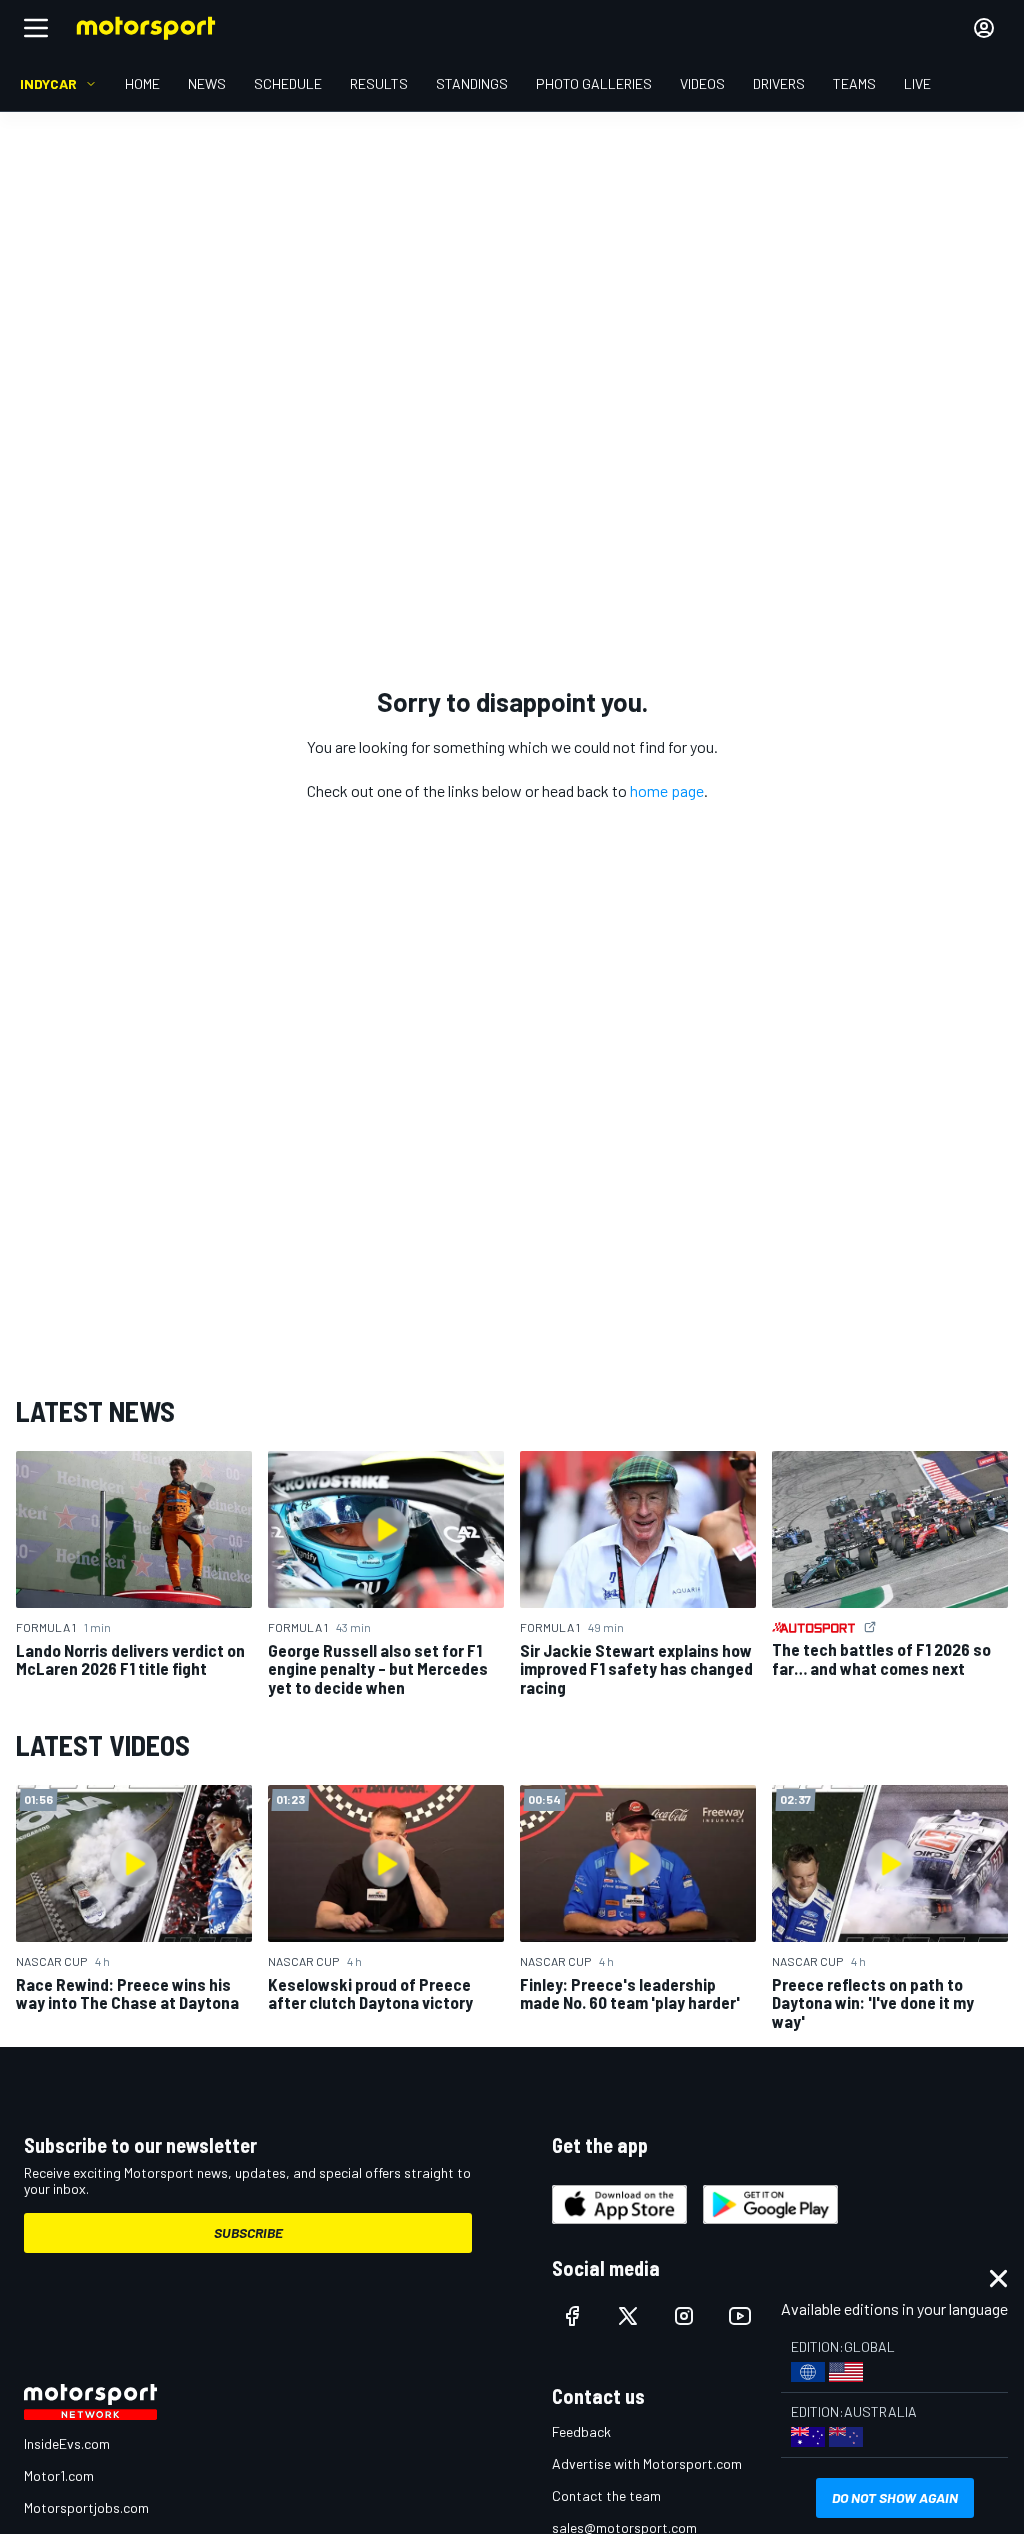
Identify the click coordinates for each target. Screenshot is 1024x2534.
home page (667, 790)
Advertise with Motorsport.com (647, 2463)
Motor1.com (59, 2475)
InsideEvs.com (67, 2443)
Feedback (581, 2431)
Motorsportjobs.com (86, 2507)
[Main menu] (36, 28)
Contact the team (606, 2495)
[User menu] (984, 28)
